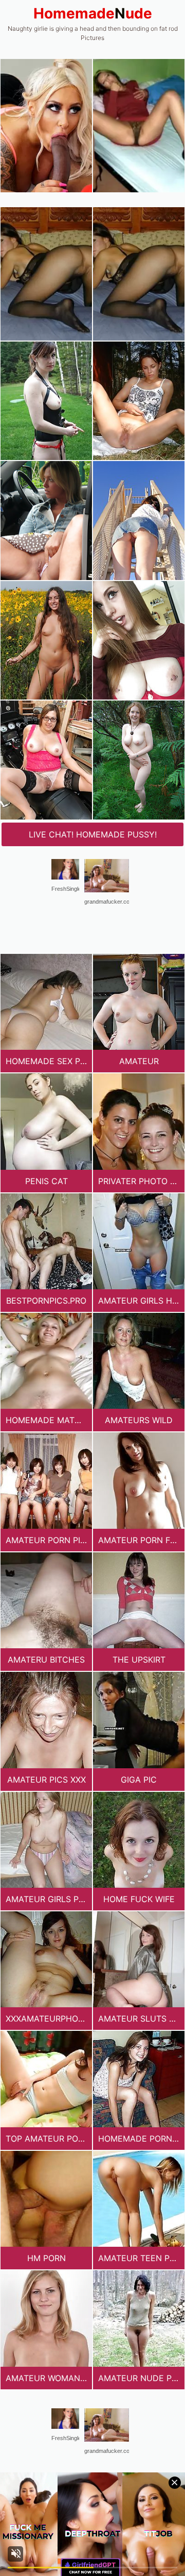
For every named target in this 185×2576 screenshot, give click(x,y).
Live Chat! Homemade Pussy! (93, 834)
